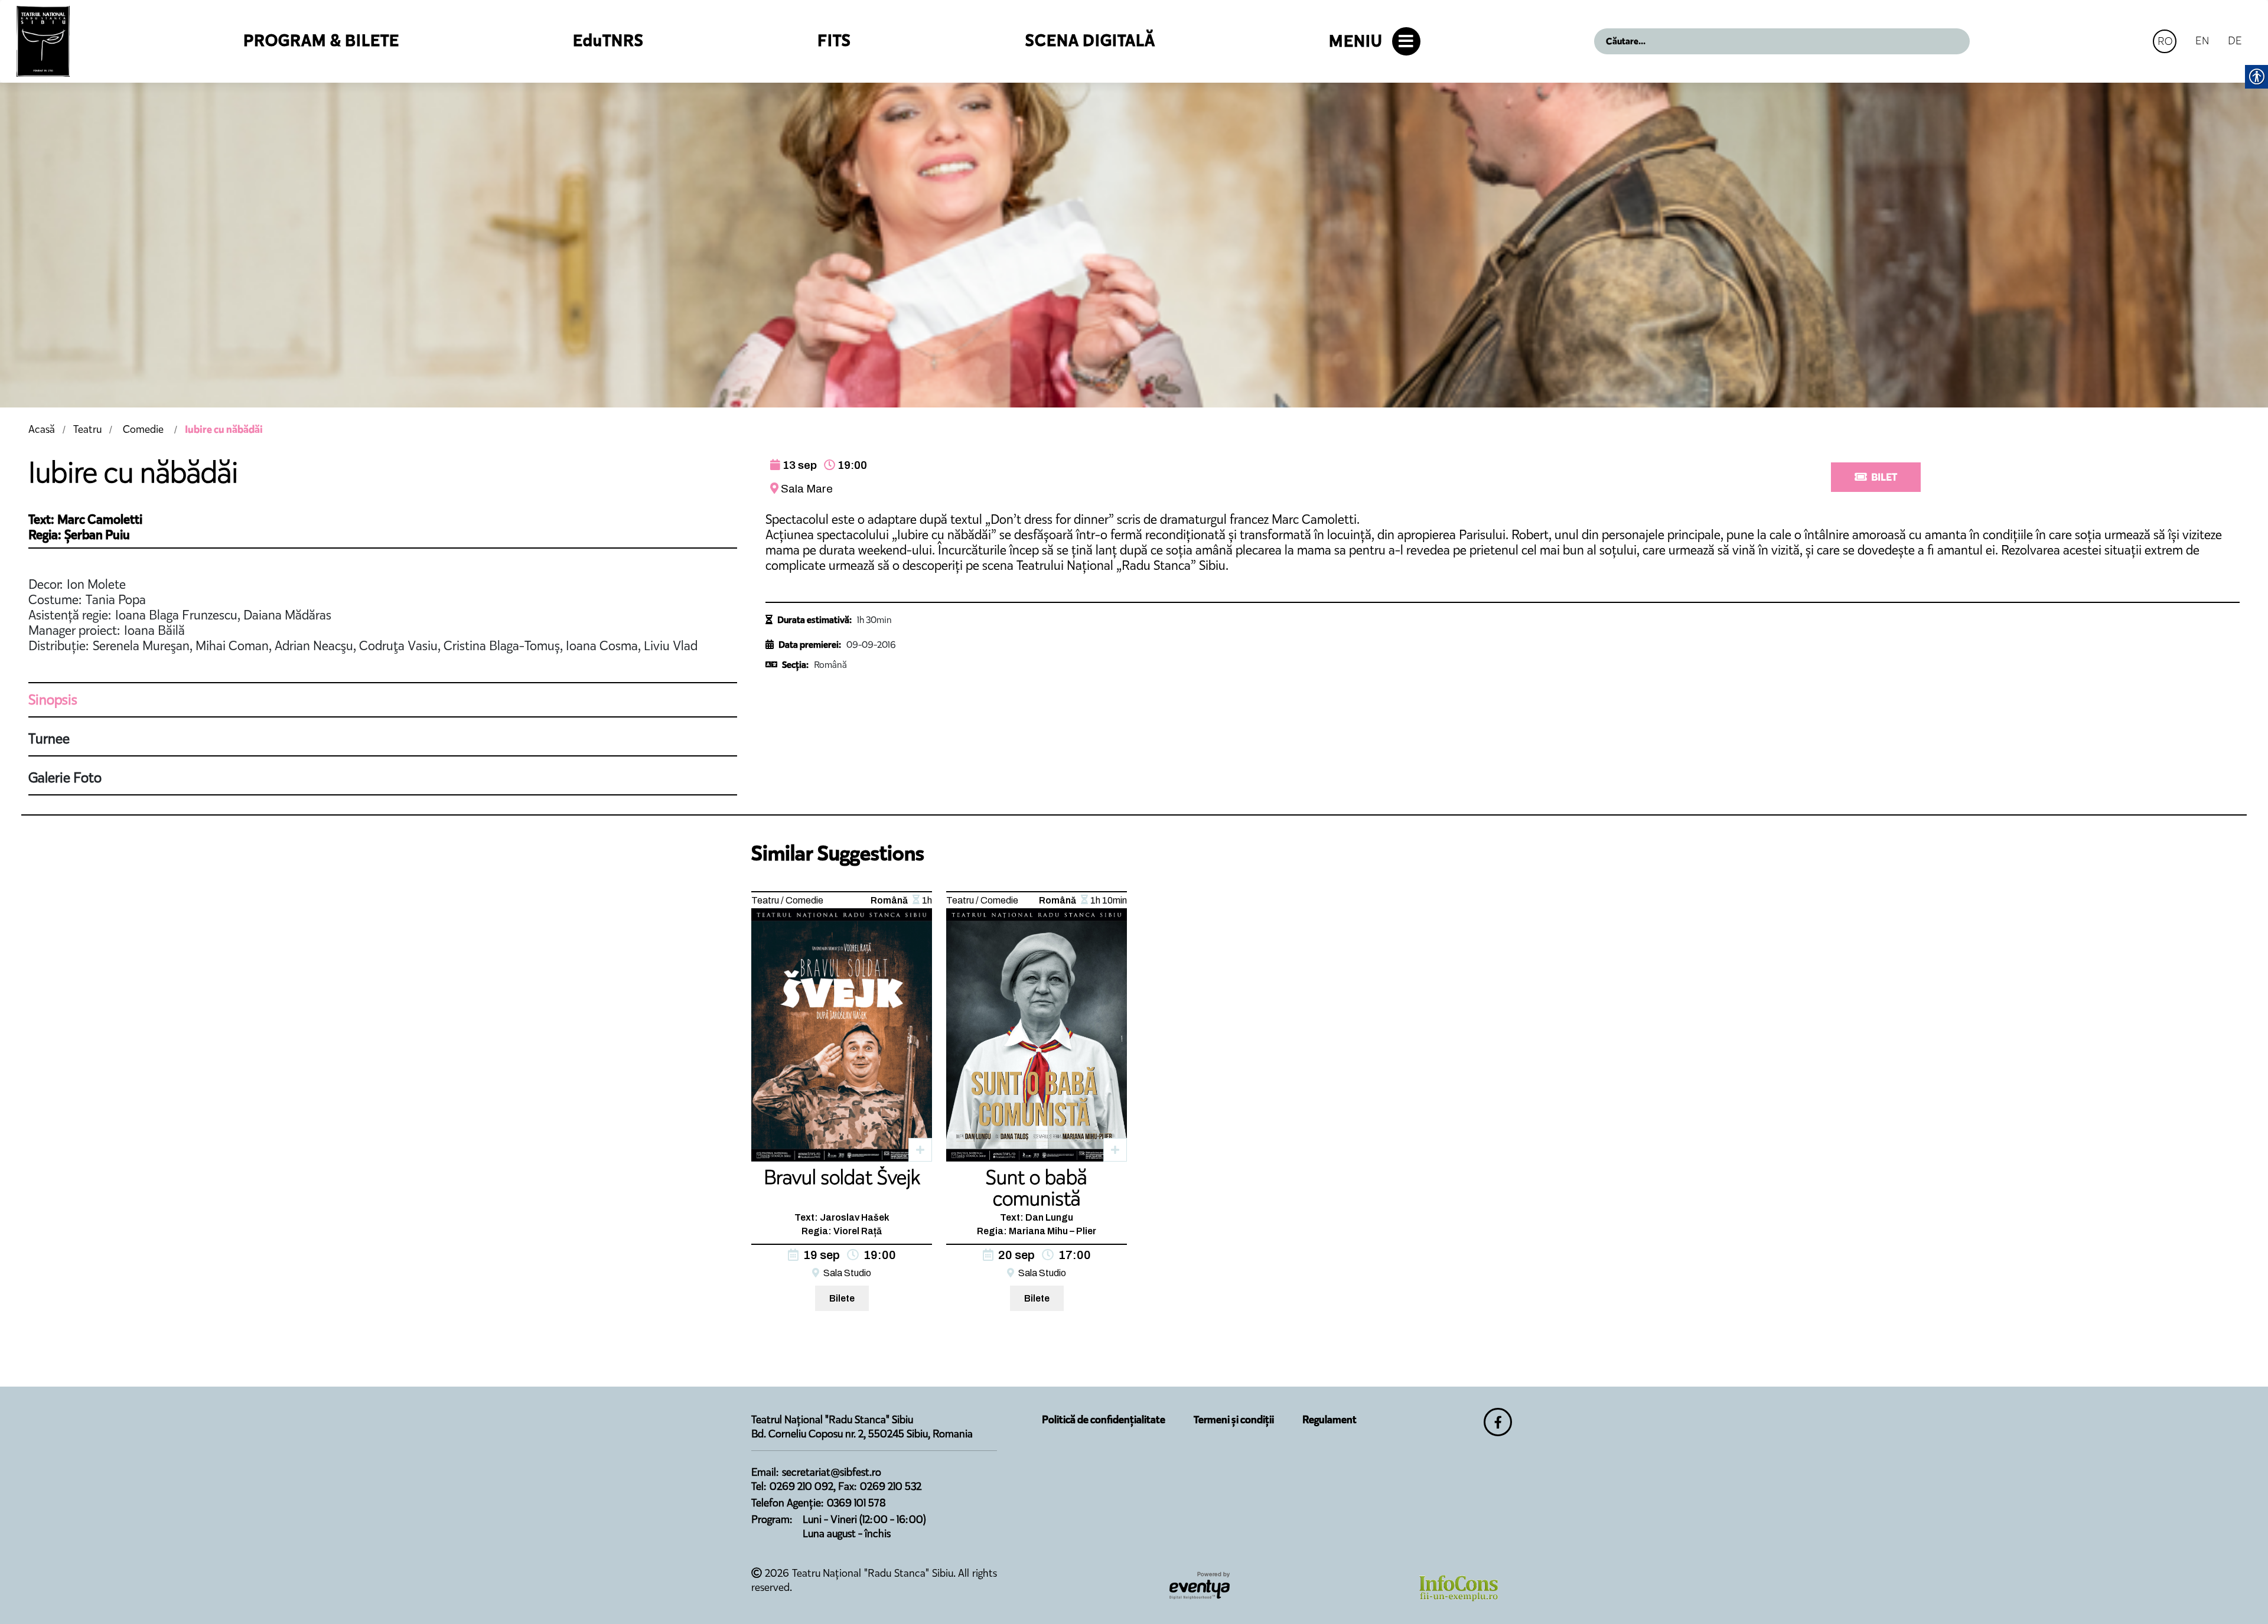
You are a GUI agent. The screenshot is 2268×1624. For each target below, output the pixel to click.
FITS (834, 40)
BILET (1884, 477)
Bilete (842, 1298)
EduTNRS (608, 40)
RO (2165, 41)
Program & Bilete (321, 40)
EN (2202, 40)
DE (2235, 40)
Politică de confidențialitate (1104, 1420)
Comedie (143, 429)
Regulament (1329, 1420)
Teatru (87, 429)
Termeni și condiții (1234, 1420)
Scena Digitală (1090, 40)
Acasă (42, 429)
